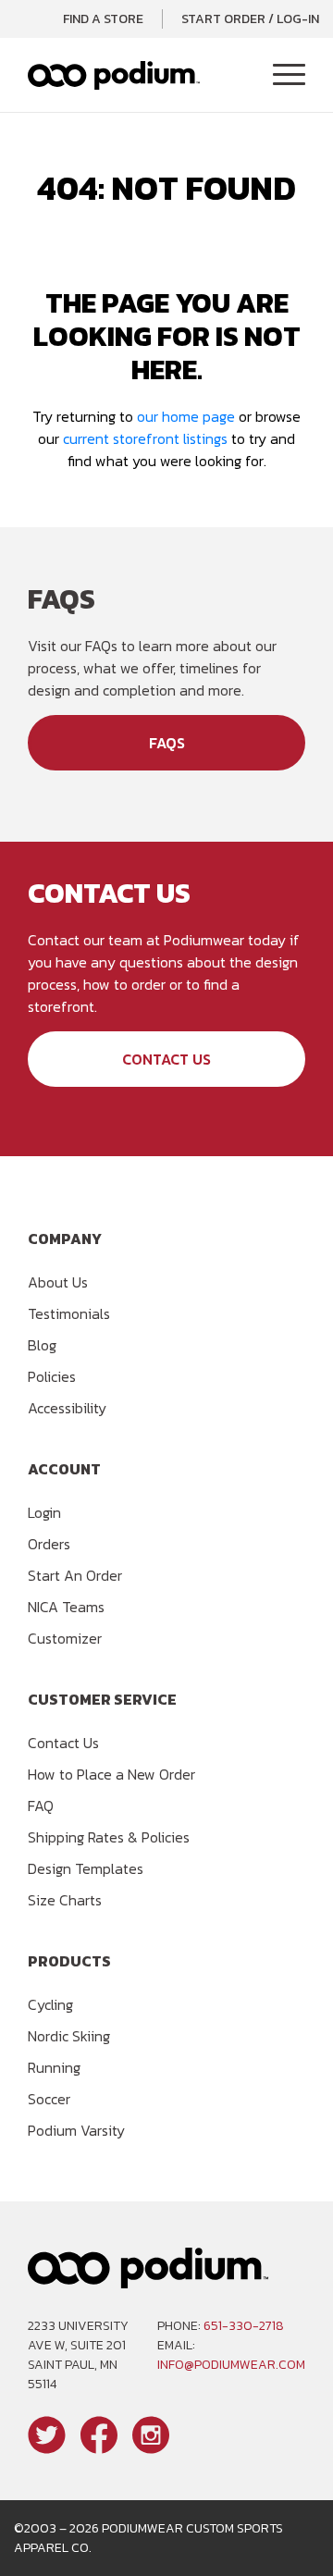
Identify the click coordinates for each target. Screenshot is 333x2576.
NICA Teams (66, 1607)
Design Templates (86, 1868)
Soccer (49, 2099)
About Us (58, 1282)
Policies (52, 1376)
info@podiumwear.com (231, 2365)
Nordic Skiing (69, 2036)
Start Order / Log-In (250, 19)
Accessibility (67, 1408)
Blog (42, 1345)
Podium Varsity (76, 2130)
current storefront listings (145, 438)
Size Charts (65, 1900)
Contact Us (166, 1059)
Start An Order (75, 1575)
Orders (49, 1544)
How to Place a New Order (111, 1774)
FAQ (41, 1806)
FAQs (167, 743)
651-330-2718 (244, 2326)
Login (44, 1512)
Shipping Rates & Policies (109, 1837)
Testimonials (69, 1313)
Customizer (65, 1638)
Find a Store (103, 19)
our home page (186, 416)
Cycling (50, 2004)
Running (54, 2067)
